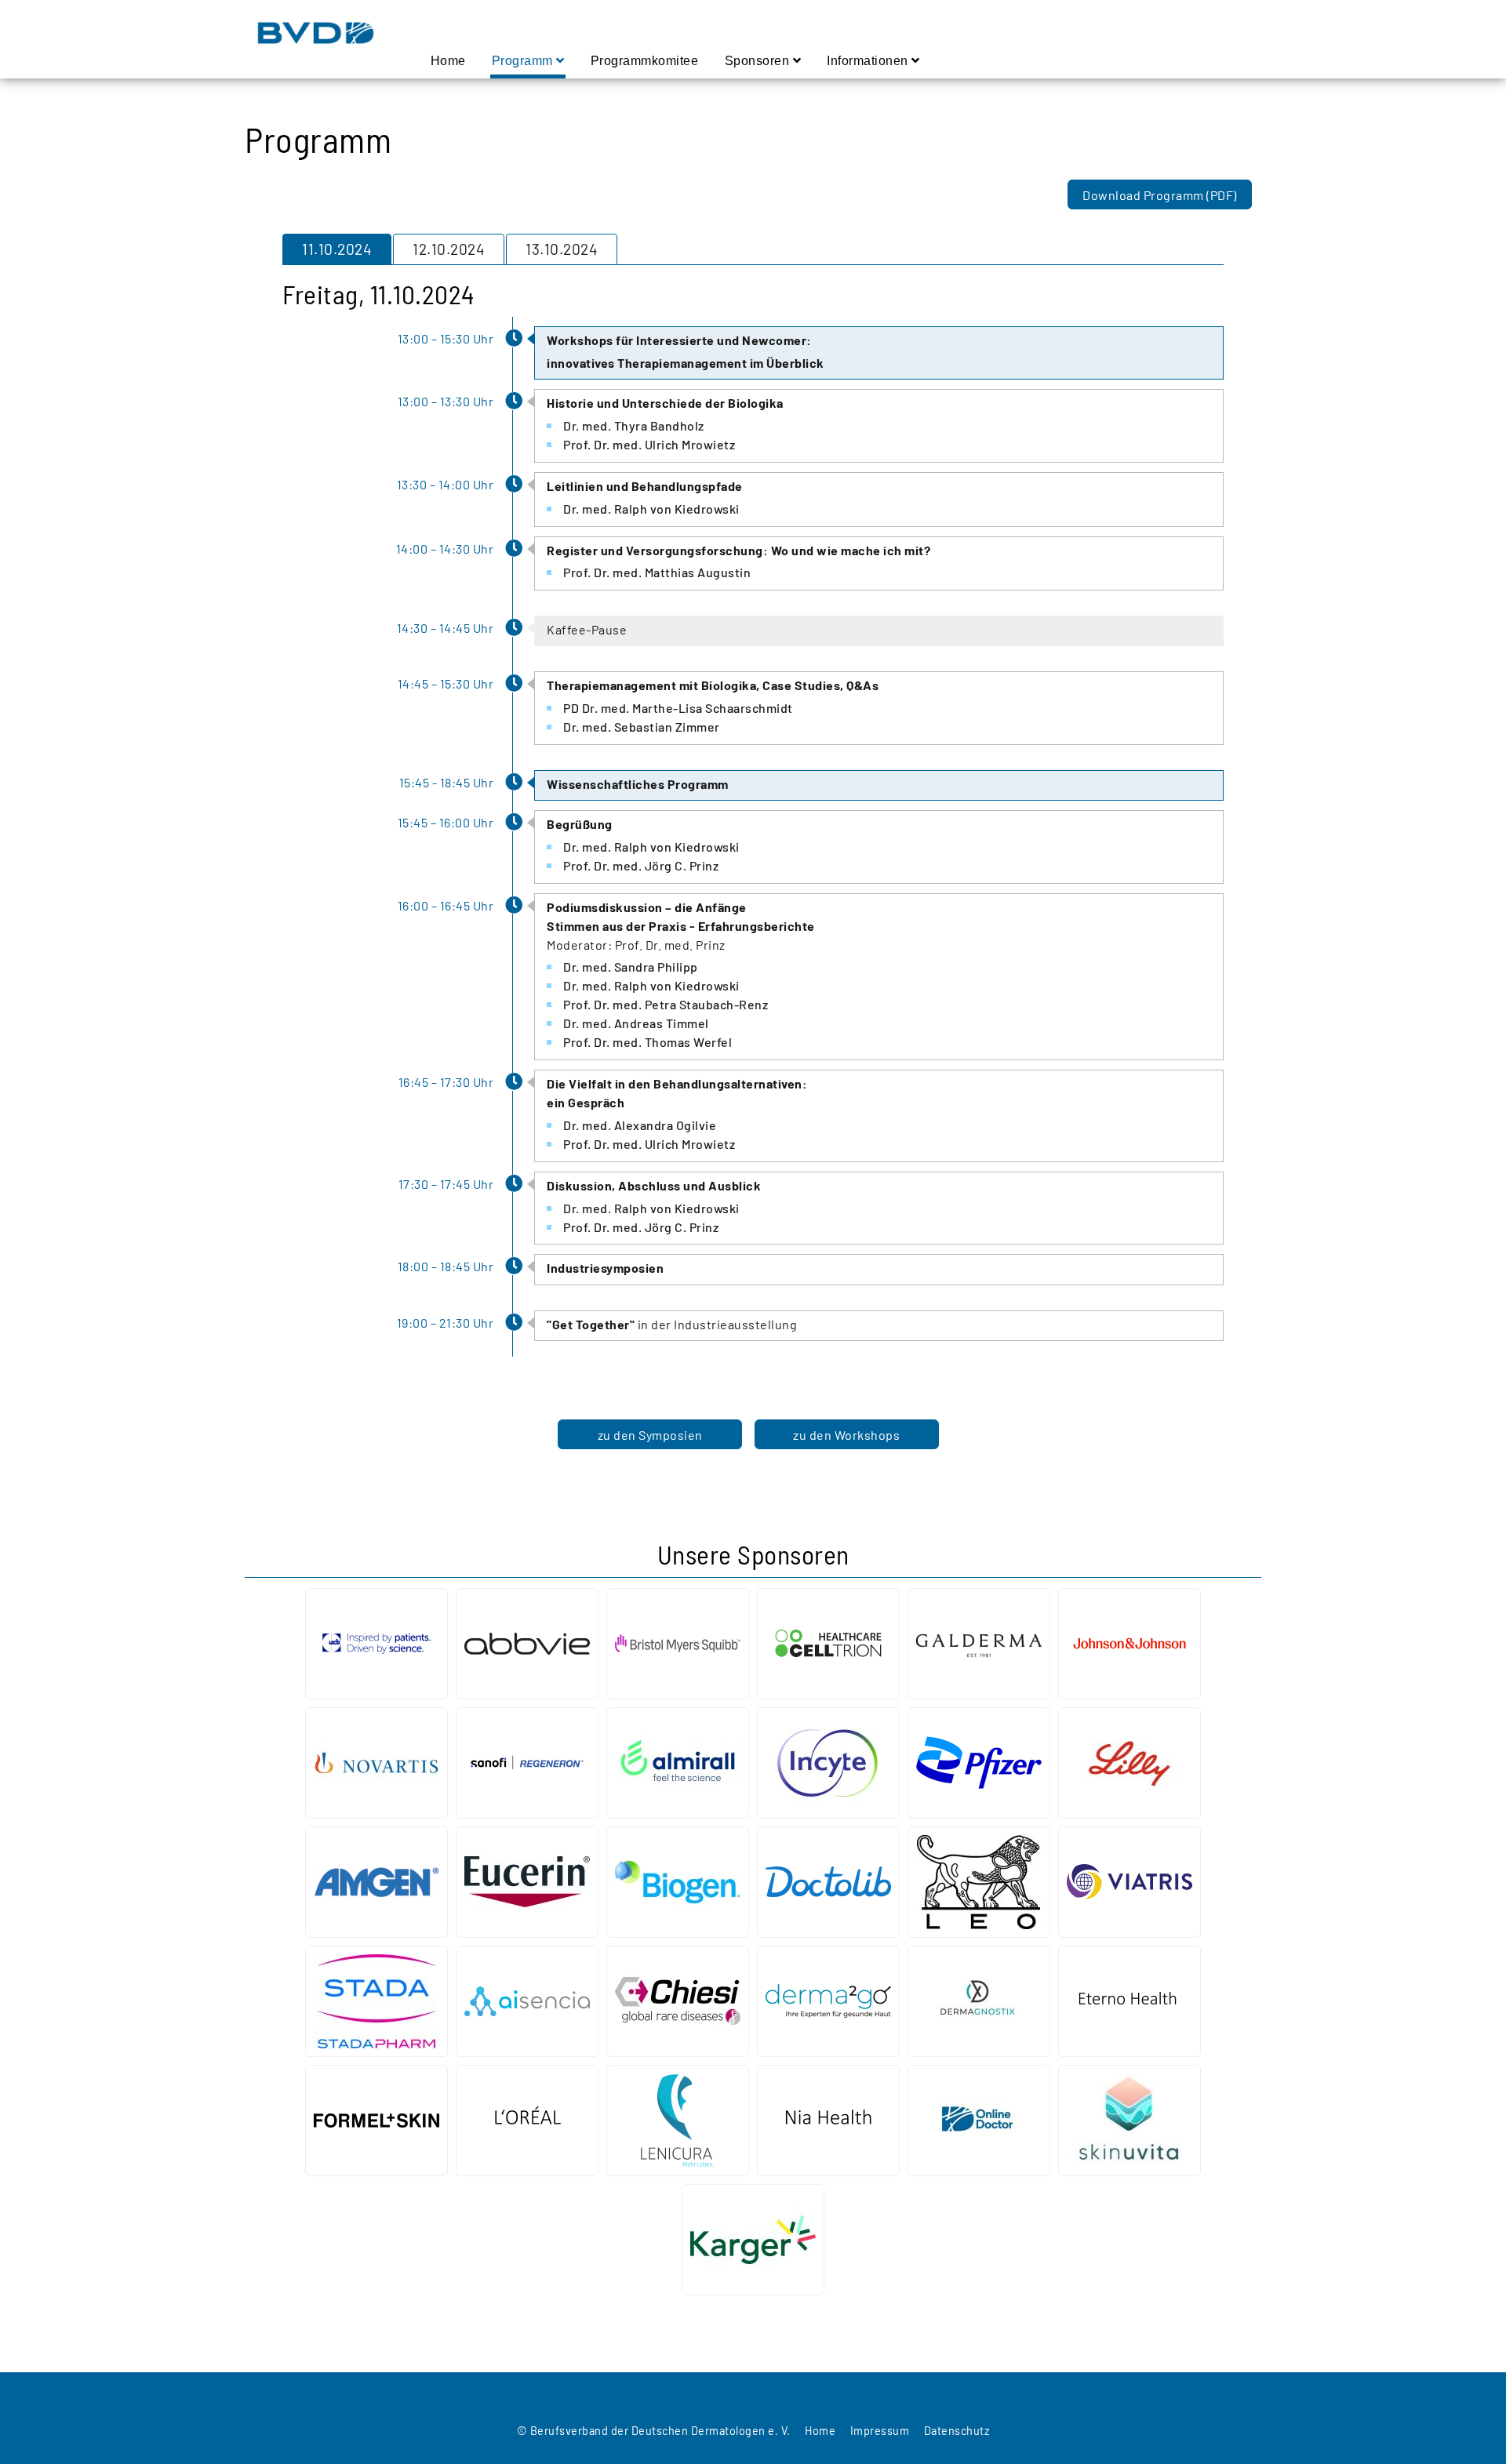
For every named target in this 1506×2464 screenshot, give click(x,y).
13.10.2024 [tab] (562, 249)
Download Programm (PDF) (1160, 195)
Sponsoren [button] (759, 61)
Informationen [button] (869, 61)
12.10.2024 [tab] (449, 249)
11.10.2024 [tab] (337, 249)
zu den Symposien (650, 1435)
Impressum (880, 2431)
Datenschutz (957, 2431)
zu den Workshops (846, 1435)
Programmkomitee (645, 60)
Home (449, 60)
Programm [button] (524, 61)
